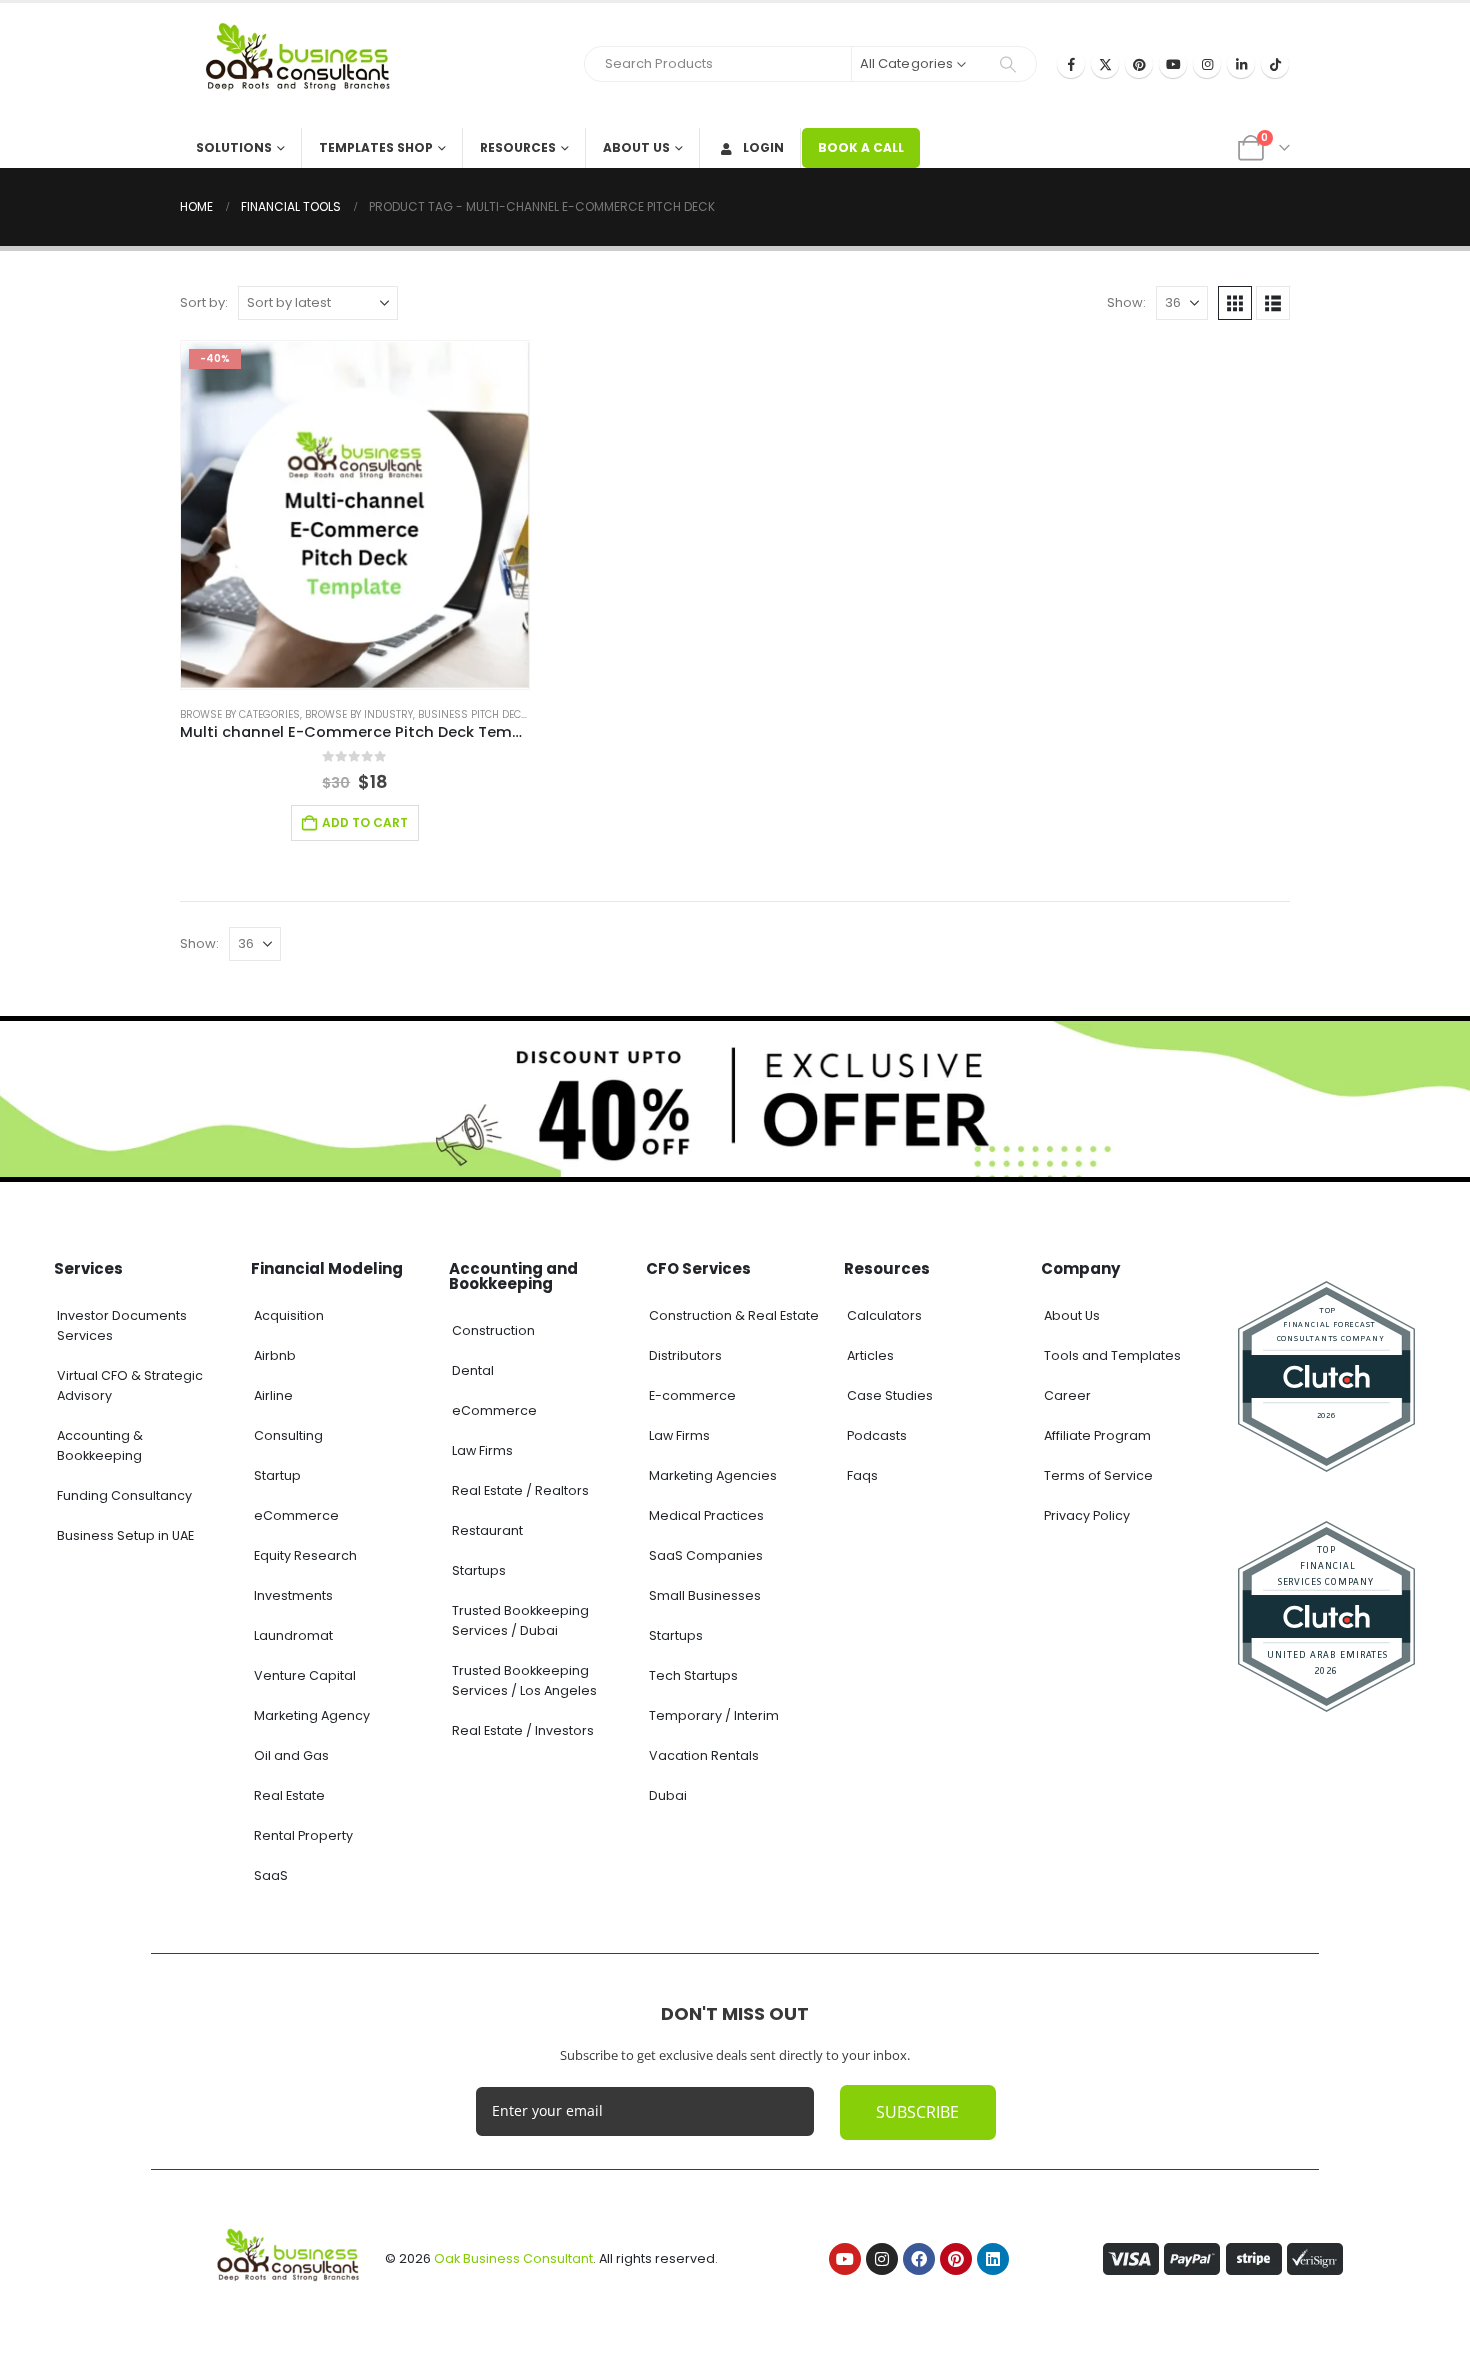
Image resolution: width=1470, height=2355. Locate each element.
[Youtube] (1173, 64)
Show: (1126, 302)
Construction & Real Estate (734, 1315)
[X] (1105, 64)
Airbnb (275, 1355)
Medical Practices (706, 1515)
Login (763, 147)
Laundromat (293, 1635)
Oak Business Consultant (513, 2258)
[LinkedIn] (1241, 64)
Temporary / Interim (714, 1715)
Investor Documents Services (122, 1325)
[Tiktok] (1275, 64)
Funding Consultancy (124, 1495)
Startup (277, 1475)
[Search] (1008, 64)
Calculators (884, 1315)
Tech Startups (693, 1675)
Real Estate (289, 1795)
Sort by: (204, 302)
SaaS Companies (706, 1555)
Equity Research (305, 1555)
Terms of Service (1098, 1475)
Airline (273, 1395)
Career (1067, 1395)
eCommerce (296, 1515)
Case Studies (890, 1395)
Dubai (668, 1795)
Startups (479, 1570)
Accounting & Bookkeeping (100, 1445)
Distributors (685, 1355)
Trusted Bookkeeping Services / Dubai (520, 1620)
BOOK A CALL (861, 147)
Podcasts (877, 1435)
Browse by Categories (240, 714)
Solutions (234, 147)
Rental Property (303, 1835)
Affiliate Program (1097, 1435)
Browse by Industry (359, 714)
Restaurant (487, 1530)
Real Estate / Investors (523, 1730)
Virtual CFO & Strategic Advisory (130, 1385)
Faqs (862, 1475)
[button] (1235, 303)
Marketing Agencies (713, 1475)
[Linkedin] (993, 2259)
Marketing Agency (312, 1715)
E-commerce (692, 1395)
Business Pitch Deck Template (497, 714)
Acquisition (289, 1315)
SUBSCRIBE (917, 2112)
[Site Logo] (305, 65)
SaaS (271, 1875)
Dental (473, 1370)
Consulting (288, 1435)
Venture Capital (305, 1675)
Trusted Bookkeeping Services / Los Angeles (524, 1680)
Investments (293, 1595)
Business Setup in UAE (125, 1535)
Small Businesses (705, 1595)
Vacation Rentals (704, 1755)
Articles (870, 1355)
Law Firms (482, 1450)
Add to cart (365, 822)
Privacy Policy (1087, 1515)
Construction (493, 1330)
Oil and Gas (291, 1755)
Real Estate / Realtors (520, 1490)
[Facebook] (1071, 64)
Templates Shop (376, 147)
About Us (636, 147)
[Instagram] (1207, 64)
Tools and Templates (1112, 1355)
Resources (518, 147)
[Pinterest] (1139, 64)
